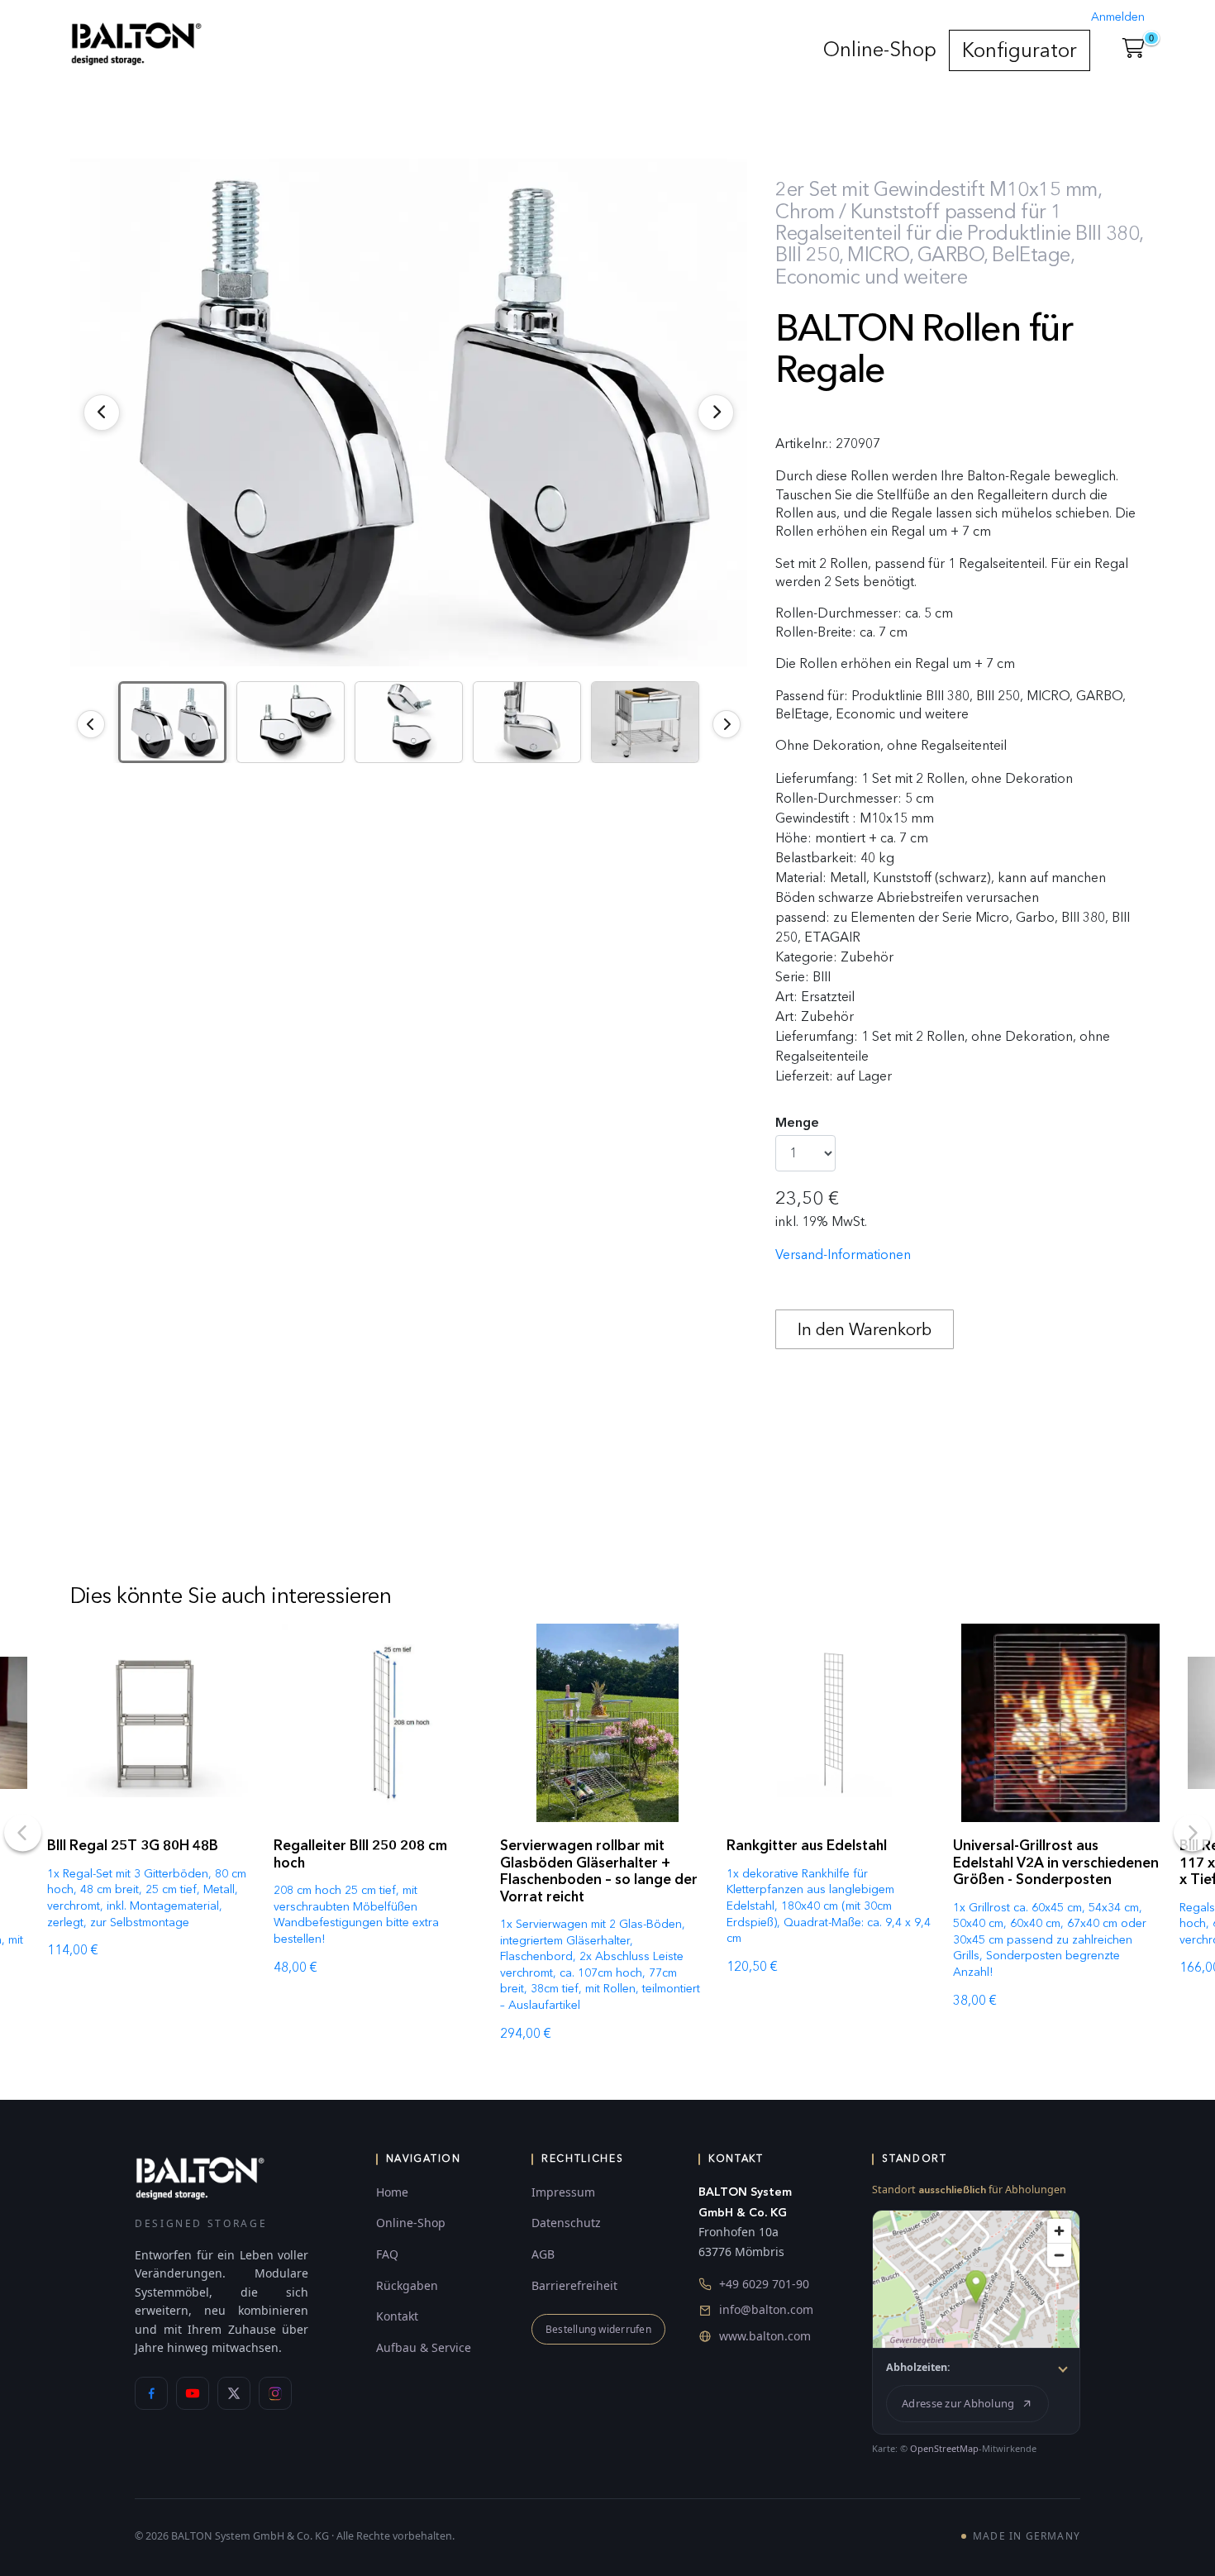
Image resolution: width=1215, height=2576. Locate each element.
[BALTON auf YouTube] (193, 2393)
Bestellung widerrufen (598, 2329)
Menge (797, 1122)
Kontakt (397, 2316)
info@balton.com (766, 2309)
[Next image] (727, 724)
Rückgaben (407, 2285)
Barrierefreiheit (574, 2285)
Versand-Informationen (843, 1255)
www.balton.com (765, 2336)
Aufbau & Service (424, 2347)
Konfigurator (1020, 50)
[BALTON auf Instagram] (275, 2393)
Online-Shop (880, 49)
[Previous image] (91, 724)
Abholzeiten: (918, 2367)
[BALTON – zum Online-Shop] (200, 2177)
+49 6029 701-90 (764, 2284)
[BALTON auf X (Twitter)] (234, 2393)
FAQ (387, 2254)
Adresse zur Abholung (958, 2403)
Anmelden (1118, 17)
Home (392, 2192)
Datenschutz (566, 2223)
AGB (543, 2254)
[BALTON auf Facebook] (151, 2393)
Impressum (563, 2192)
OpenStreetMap (944, 2448)
